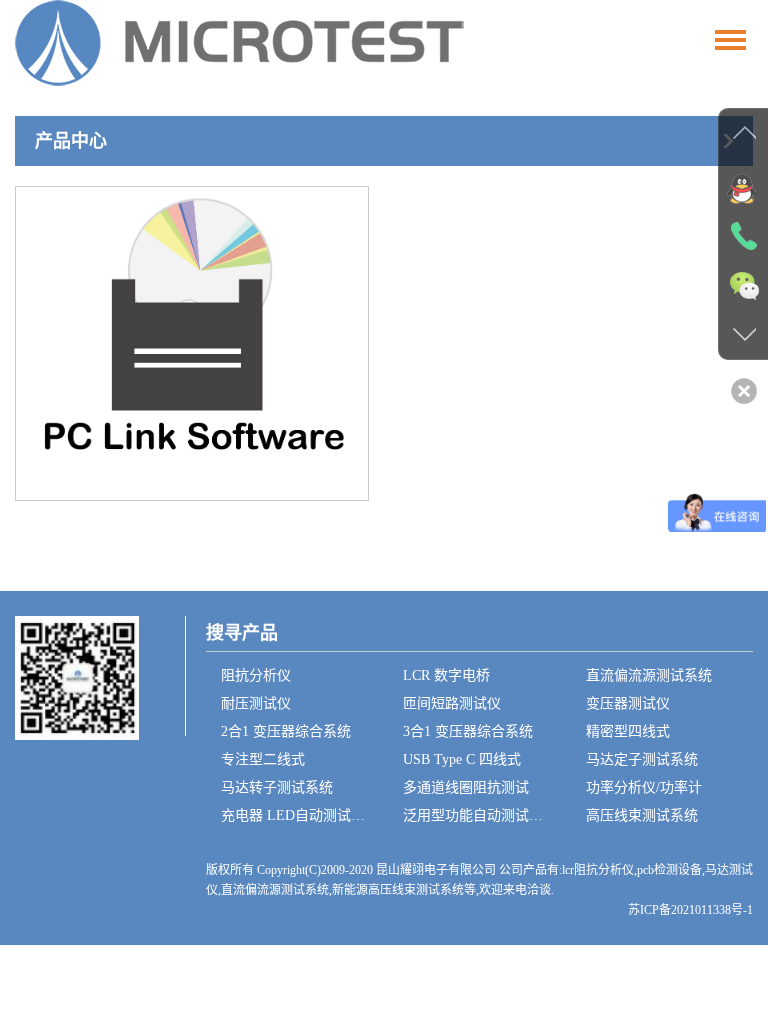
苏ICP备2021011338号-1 (690, 910)
